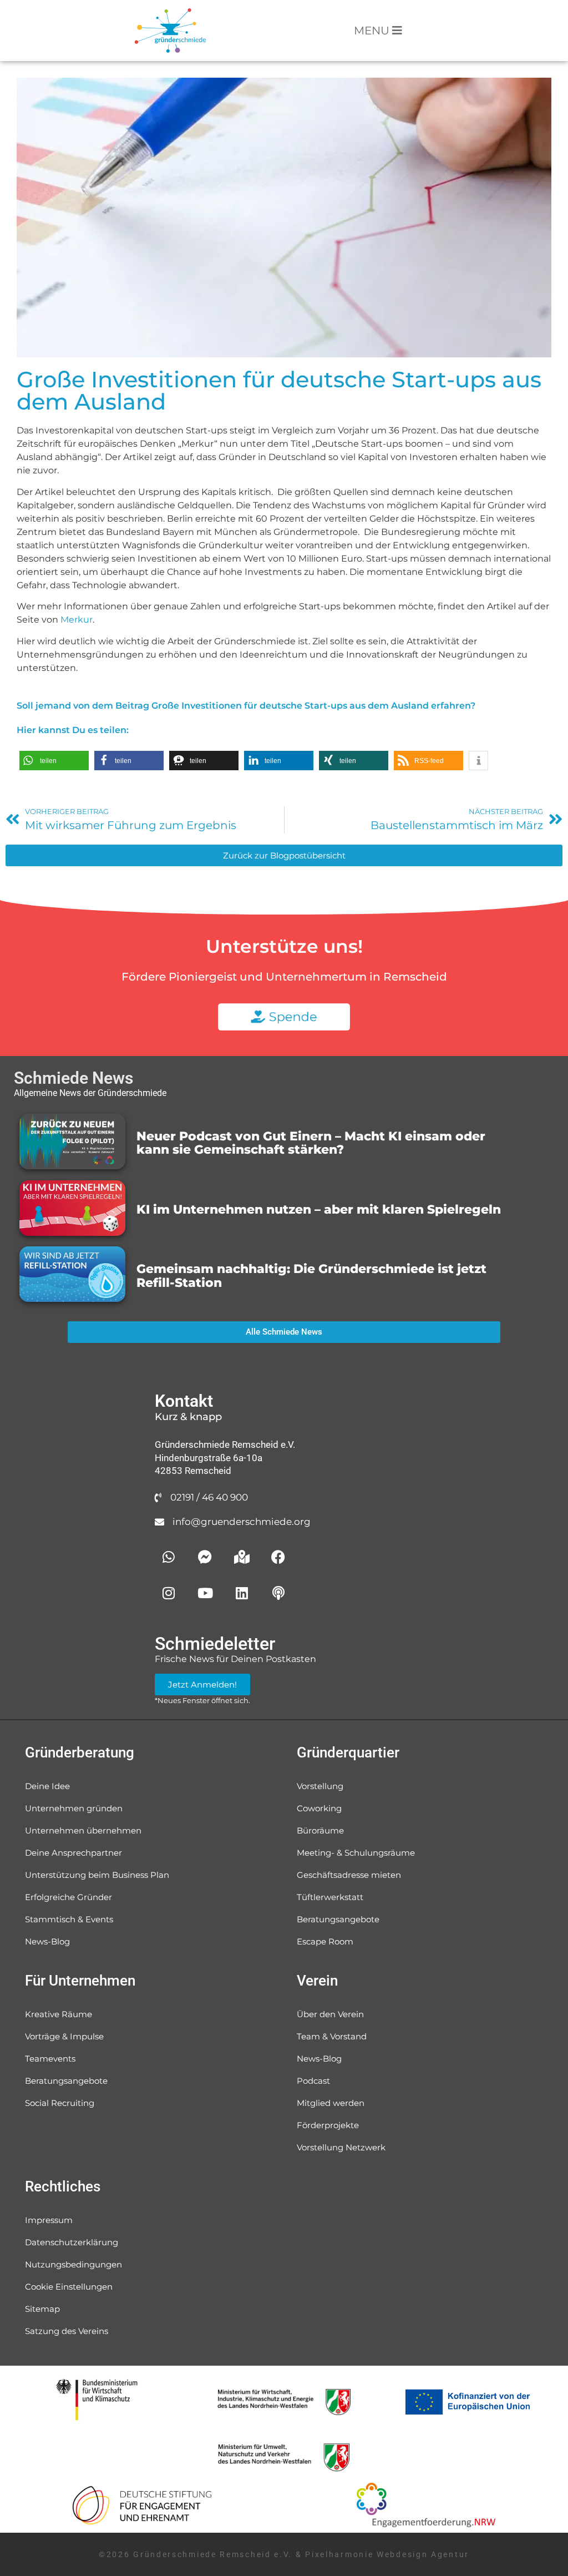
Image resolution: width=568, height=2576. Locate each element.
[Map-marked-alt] (242, 1557)
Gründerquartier (348, 1752)
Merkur (77, 620)
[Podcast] (278, 1593)
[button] (54, 761)
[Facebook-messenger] (205, 1557)
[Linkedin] (242, 1593)
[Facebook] (278, 1557)
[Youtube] (205, 1593)
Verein (317, 1981)
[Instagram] (169, 1593)
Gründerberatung (80, 1752)
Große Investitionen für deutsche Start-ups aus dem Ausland (279, 390)
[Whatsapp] (169, 1557)
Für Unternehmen (80, 1981)
